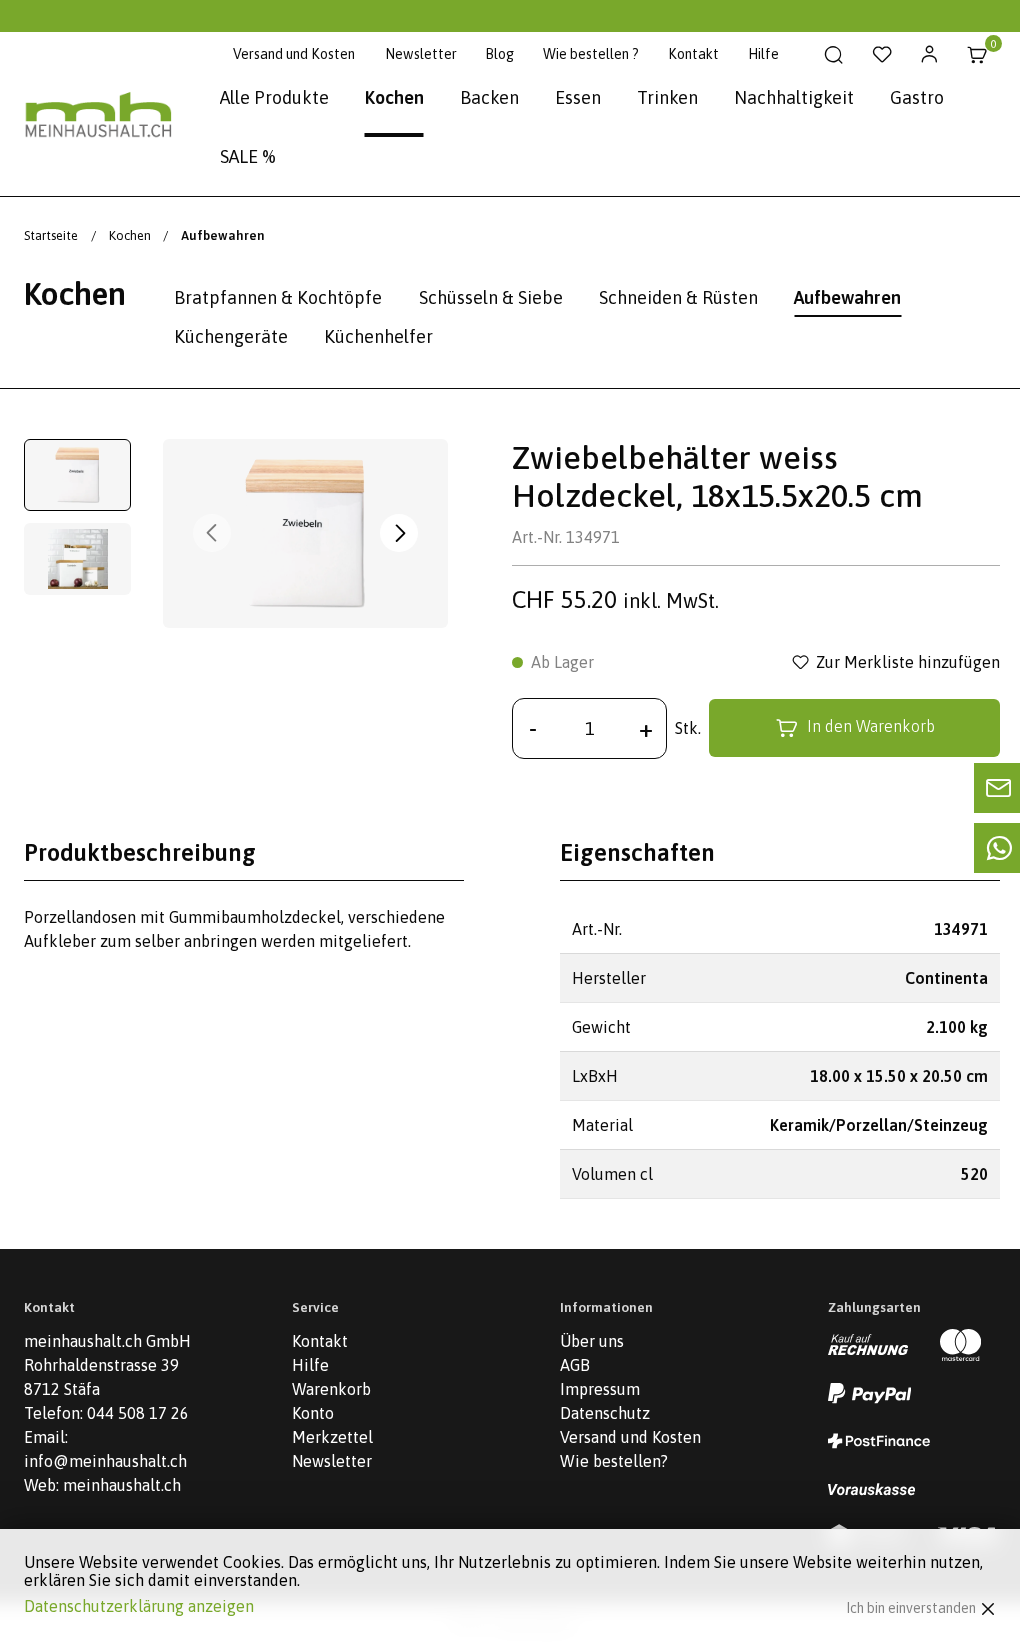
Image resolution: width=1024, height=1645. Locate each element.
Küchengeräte (231, 336)
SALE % (248, 156)
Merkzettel (332, 1437)
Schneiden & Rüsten (678, 297)
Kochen (394, 97)
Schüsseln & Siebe (491, 297)
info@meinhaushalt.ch (105, 1461)
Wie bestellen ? (591, 54)
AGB (575, 1365)
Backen (489, 97)
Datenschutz (605, 1413)
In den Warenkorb (871, 727)
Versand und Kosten (294, 54)
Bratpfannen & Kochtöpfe (278, 297)
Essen (578, 97)
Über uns (592, 1341)
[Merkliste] (881, 55)
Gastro (917, 97)
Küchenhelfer (378, 336)
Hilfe (763, 54)
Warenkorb (331, 1389)
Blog (499, 54)
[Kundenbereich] (929, 55)
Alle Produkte (274, 97)
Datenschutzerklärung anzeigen (139, 1606)
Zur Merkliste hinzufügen (908, 662)
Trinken (667, 97)
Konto (313, 1413)
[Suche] (833, 55)
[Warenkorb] (977, 55)
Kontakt (693, 54)
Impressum (600, 1389)
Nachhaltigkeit (794, 97)
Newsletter (421, 54)
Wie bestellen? (614, 1461)
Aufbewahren (847, 297)
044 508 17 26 (138, 1413)
